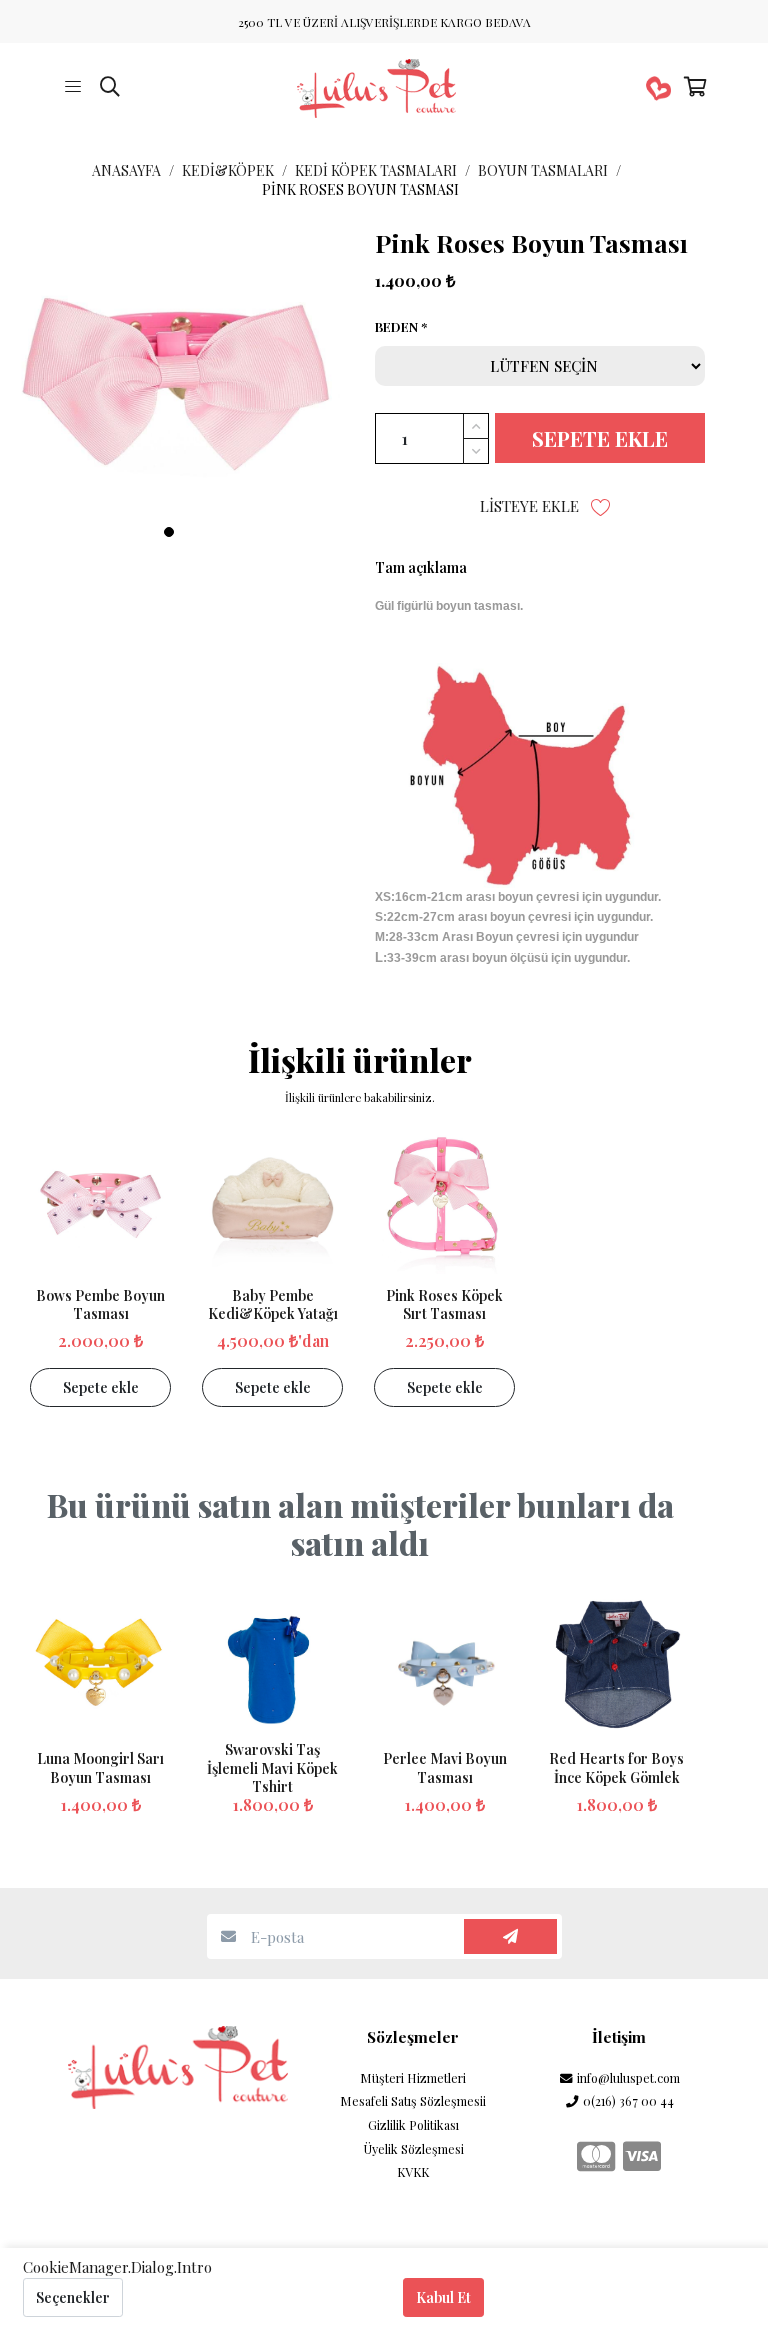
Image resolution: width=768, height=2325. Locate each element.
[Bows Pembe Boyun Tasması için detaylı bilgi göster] (100, 1203)
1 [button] (169, 532)
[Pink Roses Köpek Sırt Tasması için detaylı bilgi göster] (444, 1203)
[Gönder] (510, 1936)
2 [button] (191, 532)
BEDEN (396, 327)
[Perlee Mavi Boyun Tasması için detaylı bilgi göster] (444, 1667)
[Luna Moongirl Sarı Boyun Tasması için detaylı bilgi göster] (100, 1667)
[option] (180, 391)
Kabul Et (443, 2297)
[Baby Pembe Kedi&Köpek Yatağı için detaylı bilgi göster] (272, 1203)
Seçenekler (73, 2297)
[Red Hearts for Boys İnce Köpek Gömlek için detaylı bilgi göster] (616, 1667)
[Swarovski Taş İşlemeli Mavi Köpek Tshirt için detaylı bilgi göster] (272, 1667)
